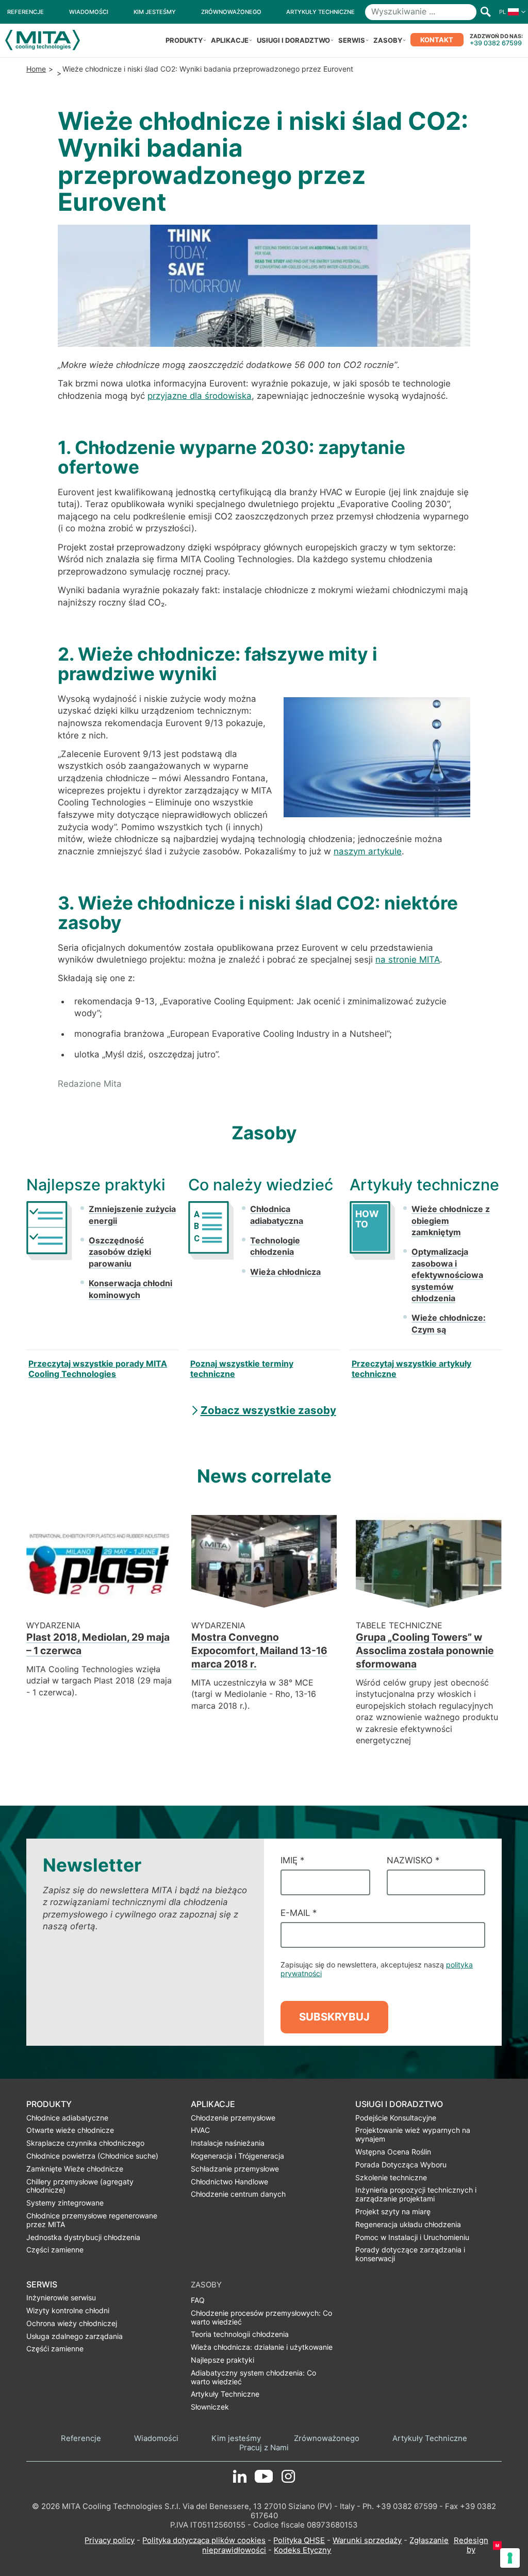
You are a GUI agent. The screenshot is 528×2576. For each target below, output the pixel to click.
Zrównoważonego (327, 2439)
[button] (510, 12)
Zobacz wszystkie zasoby (268, 1410)
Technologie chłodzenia (275, 1246)
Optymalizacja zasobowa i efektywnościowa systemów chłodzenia (447, 1275)
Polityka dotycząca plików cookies (204, 2540)
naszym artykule (368, 851)
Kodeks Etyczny (302, 2550)
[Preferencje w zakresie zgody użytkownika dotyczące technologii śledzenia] (510, 2558)
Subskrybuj (334, 2017)
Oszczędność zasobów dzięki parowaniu (120, 1252)
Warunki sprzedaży (367, 2540)
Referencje (81, 2439)
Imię (292, 1860)
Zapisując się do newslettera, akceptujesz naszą (377, 1969)
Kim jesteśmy (236, 2439)
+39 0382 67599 (496, 43)
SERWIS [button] (352, 40)
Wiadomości (156, 2439)
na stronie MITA (408, 959)
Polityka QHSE (299, 2540)
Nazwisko (413, 1860)
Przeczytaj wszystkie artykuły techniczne (411, 1369)
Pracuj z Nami (264, 2448)
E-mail (299, 1913)
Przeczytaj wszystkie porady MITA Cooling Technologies (98, 1369)
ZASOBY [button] (388, 40)
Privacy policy (110, 2540)
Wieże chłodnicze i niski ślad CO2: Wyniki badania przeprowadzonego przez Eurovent (208, 69)
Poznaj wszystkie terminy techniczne (242, 1369)
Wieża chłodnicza (285, 1272)
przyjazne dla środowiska (200, 396)
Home (36, 69)
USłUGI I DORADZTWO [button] (293, 40)
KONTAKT (437, 40)
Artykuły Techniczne (430, 2439)
